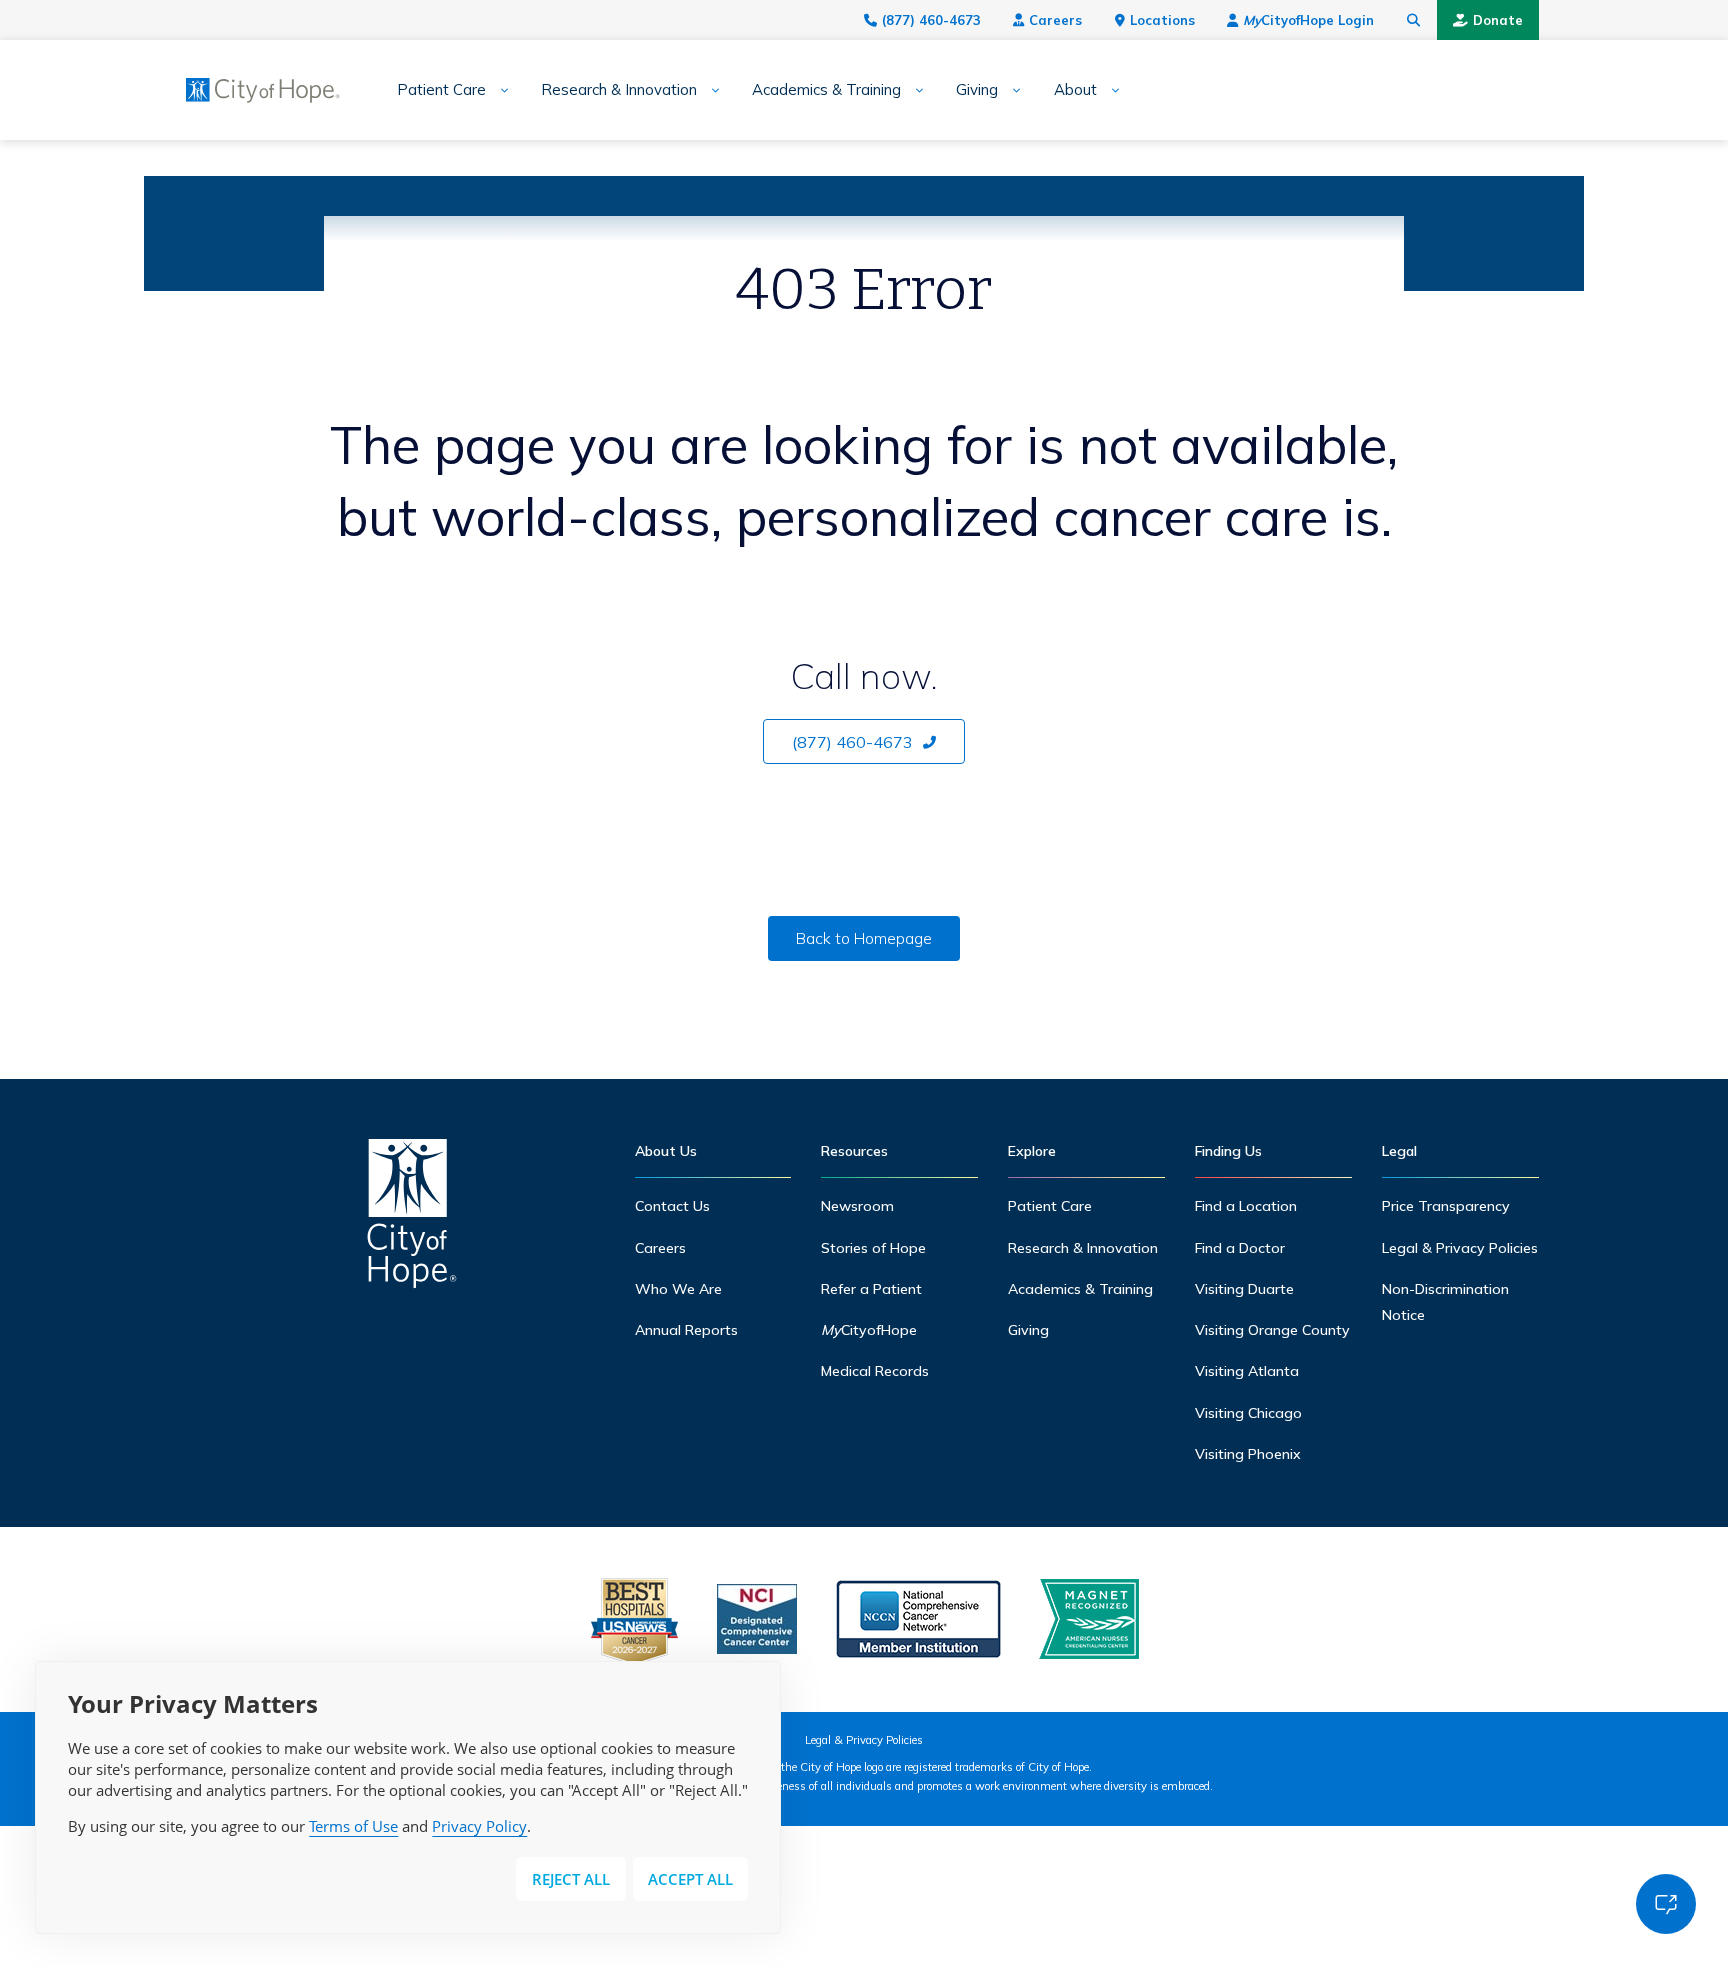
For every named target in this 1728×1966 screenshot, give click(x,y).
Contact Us (672, 1206)
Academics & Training (826, 90)
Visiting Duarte (1244, 1289)
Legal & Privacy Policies (1460, 1248)
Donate (1498, 20)
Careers (1055, 20)
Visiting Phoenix (1248, 1454)
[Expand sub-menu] (497, 90)
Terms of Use (353, 1826)
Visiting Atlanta (1247, 1371)
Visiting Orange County (1272, 1330)
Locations (1162, 20)
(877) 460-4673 (931, 20)
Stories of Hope (873, 1248)
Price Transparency (1446, 1206)
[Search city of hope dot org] (1414, 20)
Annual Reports (686, 1330)
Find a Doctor (1240, 1248)
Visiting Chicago (1248, 1413)
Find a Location (1246, 1206)
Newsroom (857, 1206)
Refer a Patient (871, 1289)
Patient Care (441, 90)
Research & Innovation (619, 90)
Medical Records (875, 1371)
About (1075, 90)
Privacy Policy (479, 1826)
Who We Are (678, 1289)
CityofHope (869, 1330)
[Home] (412, 1218)
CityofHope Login (1308, 20)
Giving (977, 90)
